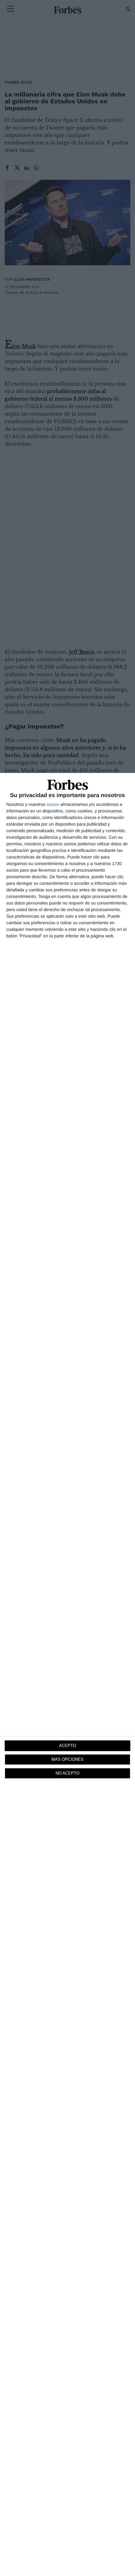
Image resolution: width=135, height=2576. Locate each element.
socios (53, 804)
